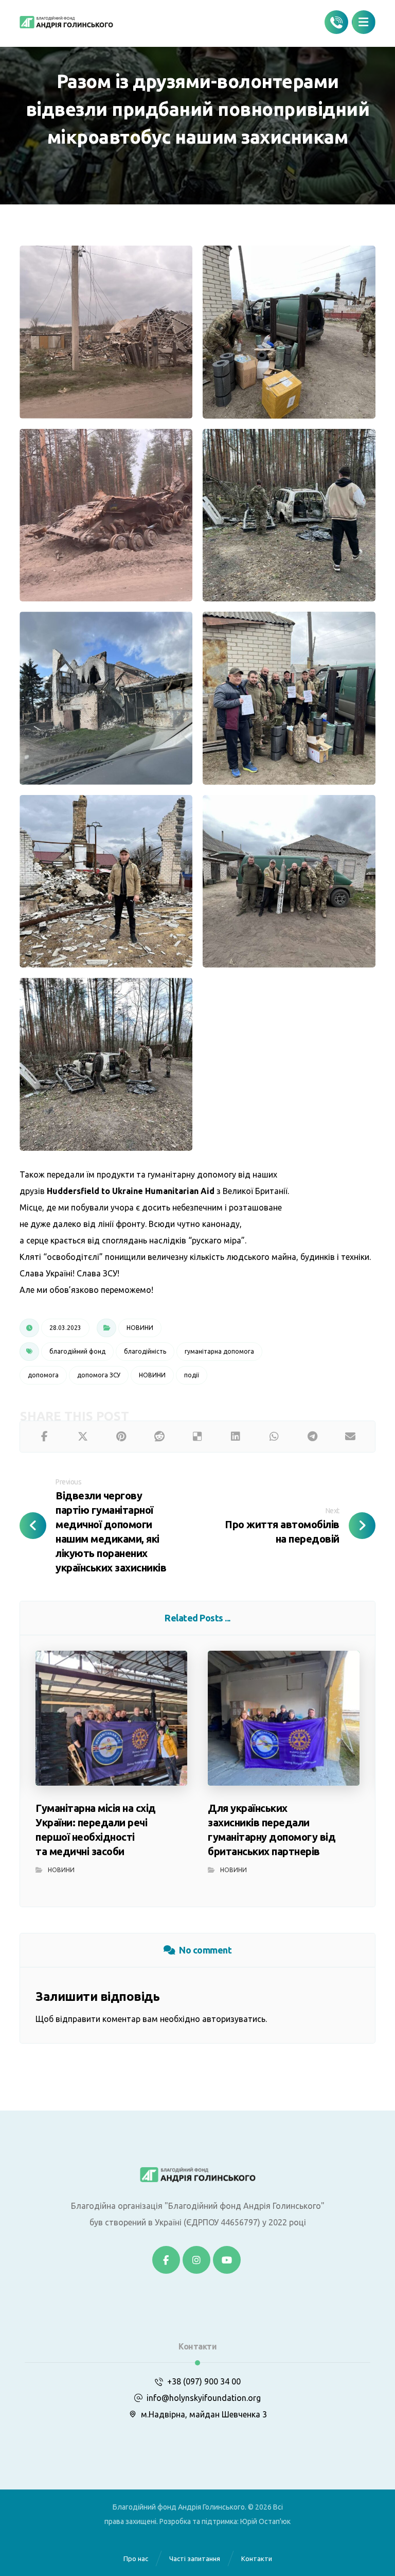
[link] (131, 1191)
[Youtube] (227, 2260)
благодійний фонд (77, 1351)
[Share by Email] (350, 1437)
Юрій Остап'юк (265, 2521)
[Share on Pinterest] (121, 1437)
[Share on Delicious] (197, 1437)
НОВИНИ (140, 1328)
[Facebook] (166, 2260)
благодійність (145, 1351)
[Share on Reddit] (159, 1437)
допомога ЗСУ (99, 1375)
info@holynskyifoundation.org (204, 2398)
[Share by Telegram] (312, 1437)
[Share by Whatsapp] (274, 1437)
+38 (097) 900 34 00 (204, 2381)
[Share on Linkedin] (236, 1437)
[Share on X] (83, 1437)
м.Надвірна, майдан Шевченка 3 (204, 2414)
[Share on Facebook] (44, 1437)
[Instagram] (196, 2260)
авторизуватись (234, 2019)
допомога (43, 1375)
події (192, 1375)
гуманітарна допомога (219, 1351)
